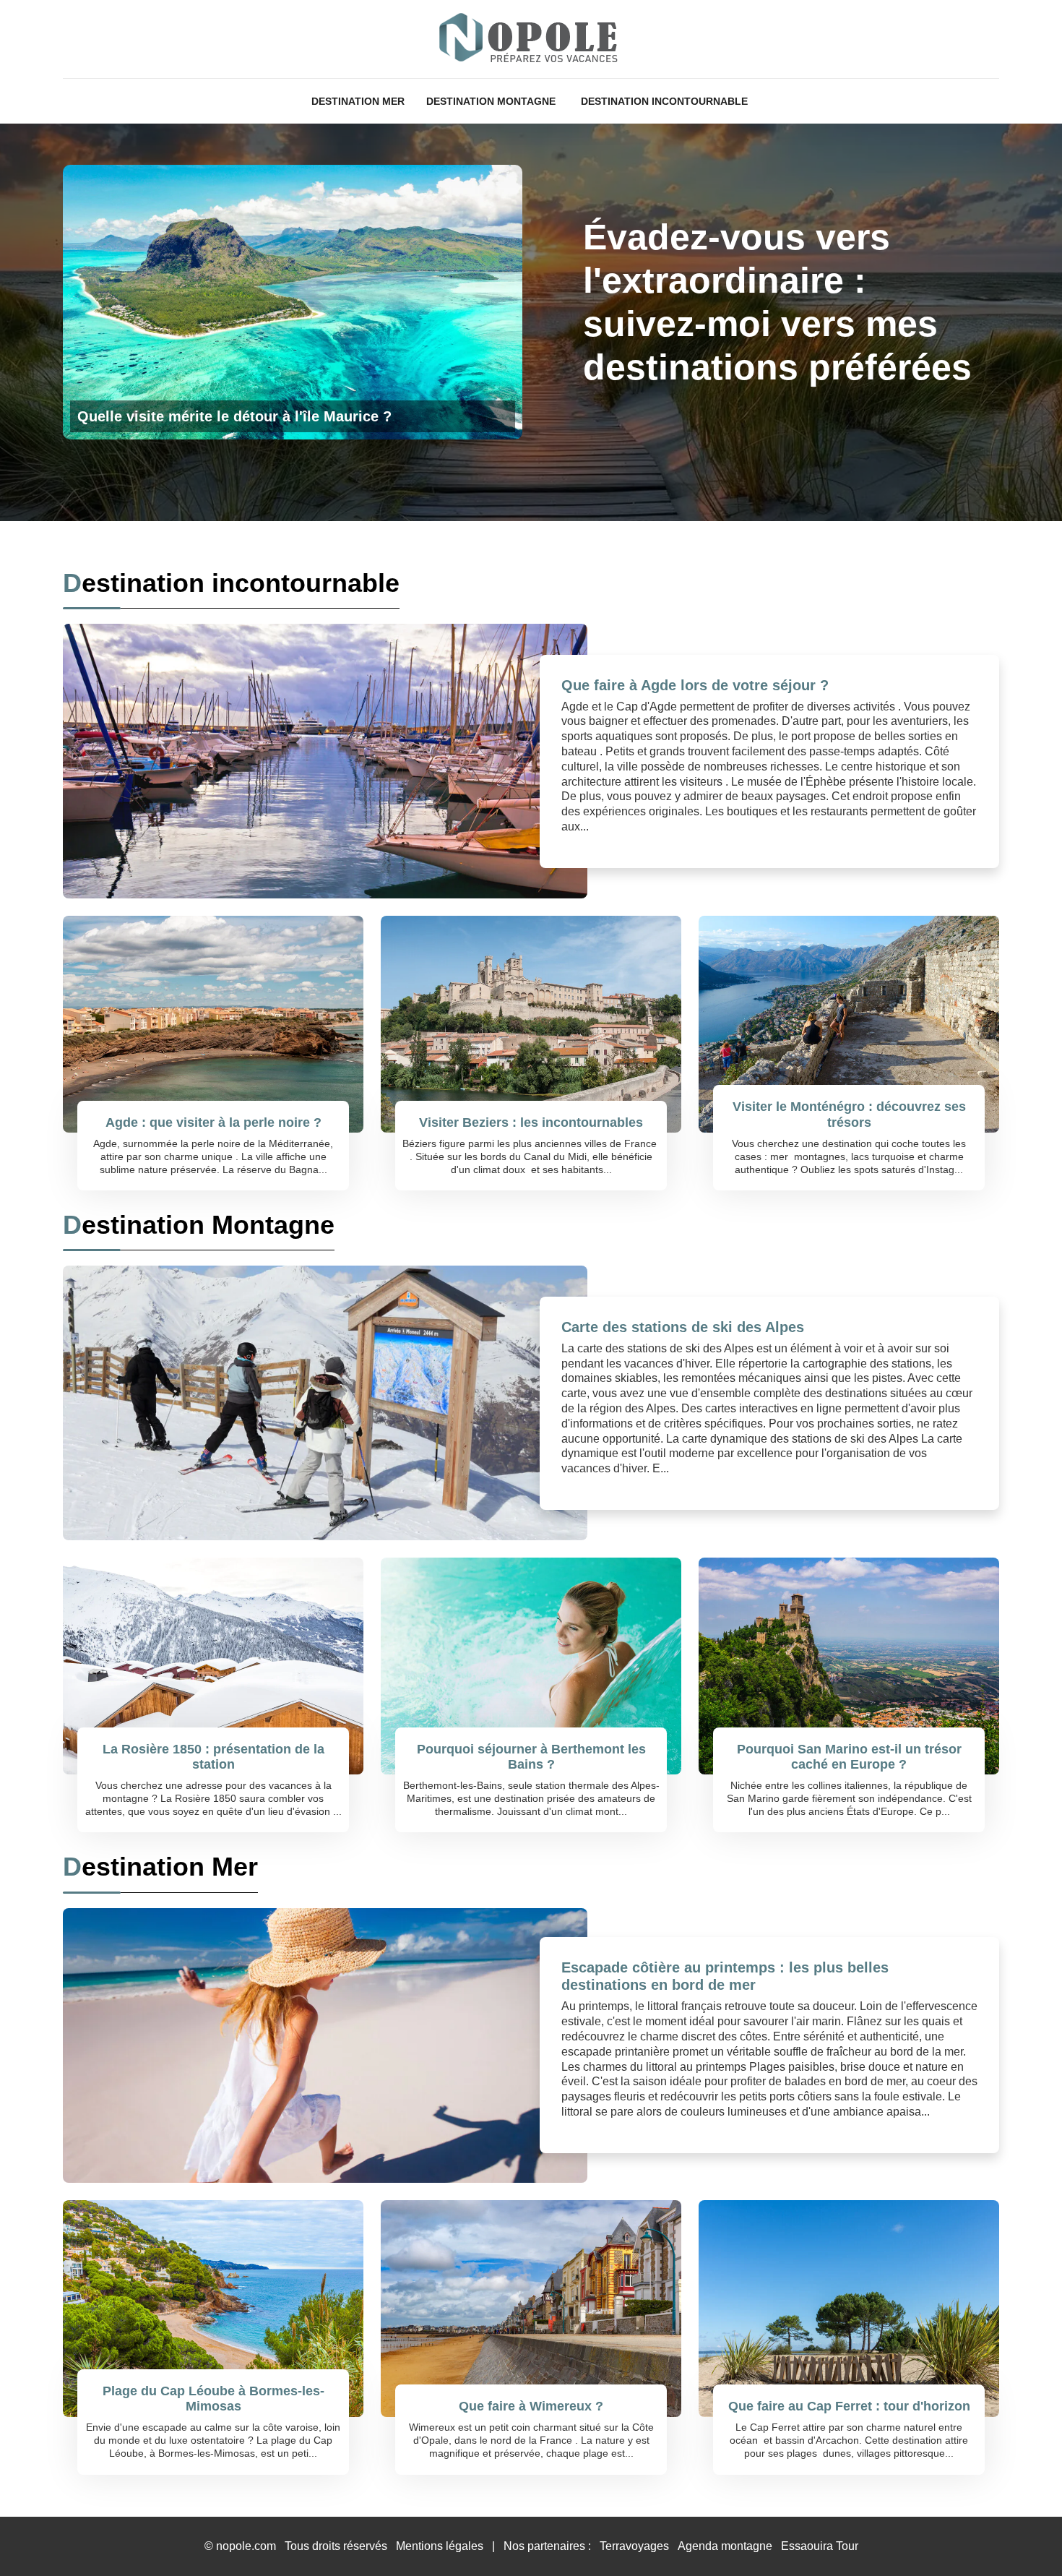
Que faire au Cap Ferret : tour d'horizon (849, 2406)
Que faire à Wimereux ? (531, 2406)
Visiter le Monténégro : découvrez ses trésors (849, 1115)
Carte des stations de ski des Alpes (683, 1327)
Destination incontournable (664, 101)
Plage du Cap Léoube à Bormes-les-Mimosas (213, 2399)
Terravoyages (634, 2546)
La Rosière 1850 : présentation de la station (213, 1757)
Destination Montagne (491, 101)
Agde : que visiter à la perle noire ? (213, 1122)
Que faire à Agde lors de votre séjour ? (695, 685)
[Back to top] (1022, 2536)
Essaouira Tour (820, 2546)
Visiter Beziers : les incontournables (531, 1122)
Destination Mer (358, 101)
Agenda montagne (725, 2546)
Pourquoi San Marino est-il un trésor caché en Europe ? (849, 1757)
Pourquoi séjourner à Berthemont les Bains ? (531, 1757)
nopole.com (246, 2546)
